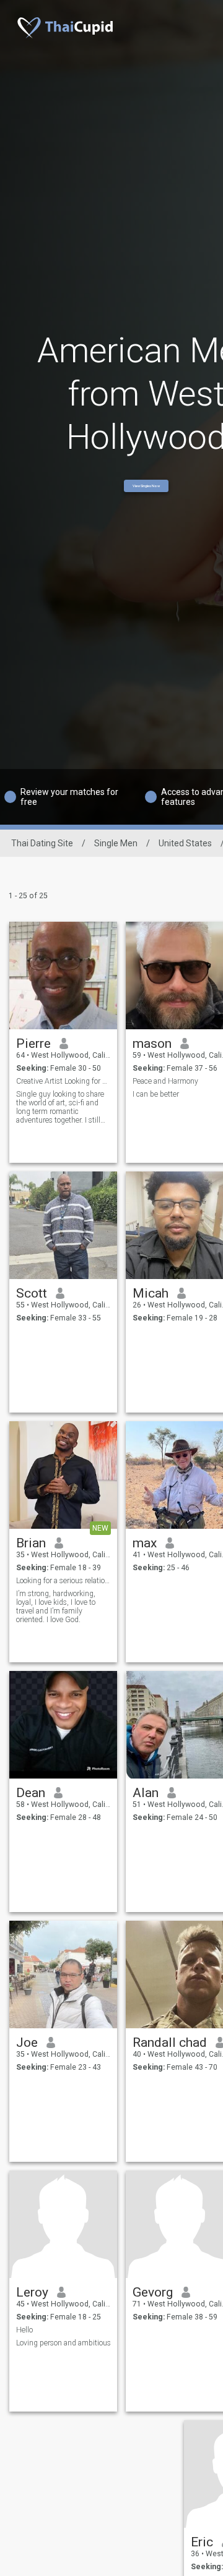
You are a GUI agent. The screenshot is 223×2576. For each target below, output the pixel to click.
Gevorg (153, 2292)
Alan (146, 1793)
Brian (31, 1543)
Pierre (33, 1044)
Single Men (116, 843)
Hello (24, 2330)
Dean (31, 1793)
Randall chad (170, 2043)
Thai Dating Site (42, 843)
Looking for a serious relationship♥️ (63, 1581)
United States (185, 843)
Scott (32, 1293)
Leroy (32, 2292)
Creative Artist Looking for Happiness (63, 1081)
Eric (202, 2542)
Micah (151, 1293)
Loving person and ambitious (63, 2343)
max (145, 1543)
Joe (27, 2043)
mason (152, 1044)
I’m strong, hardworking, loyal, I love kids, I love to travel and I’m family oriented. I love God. (56, 1607)
